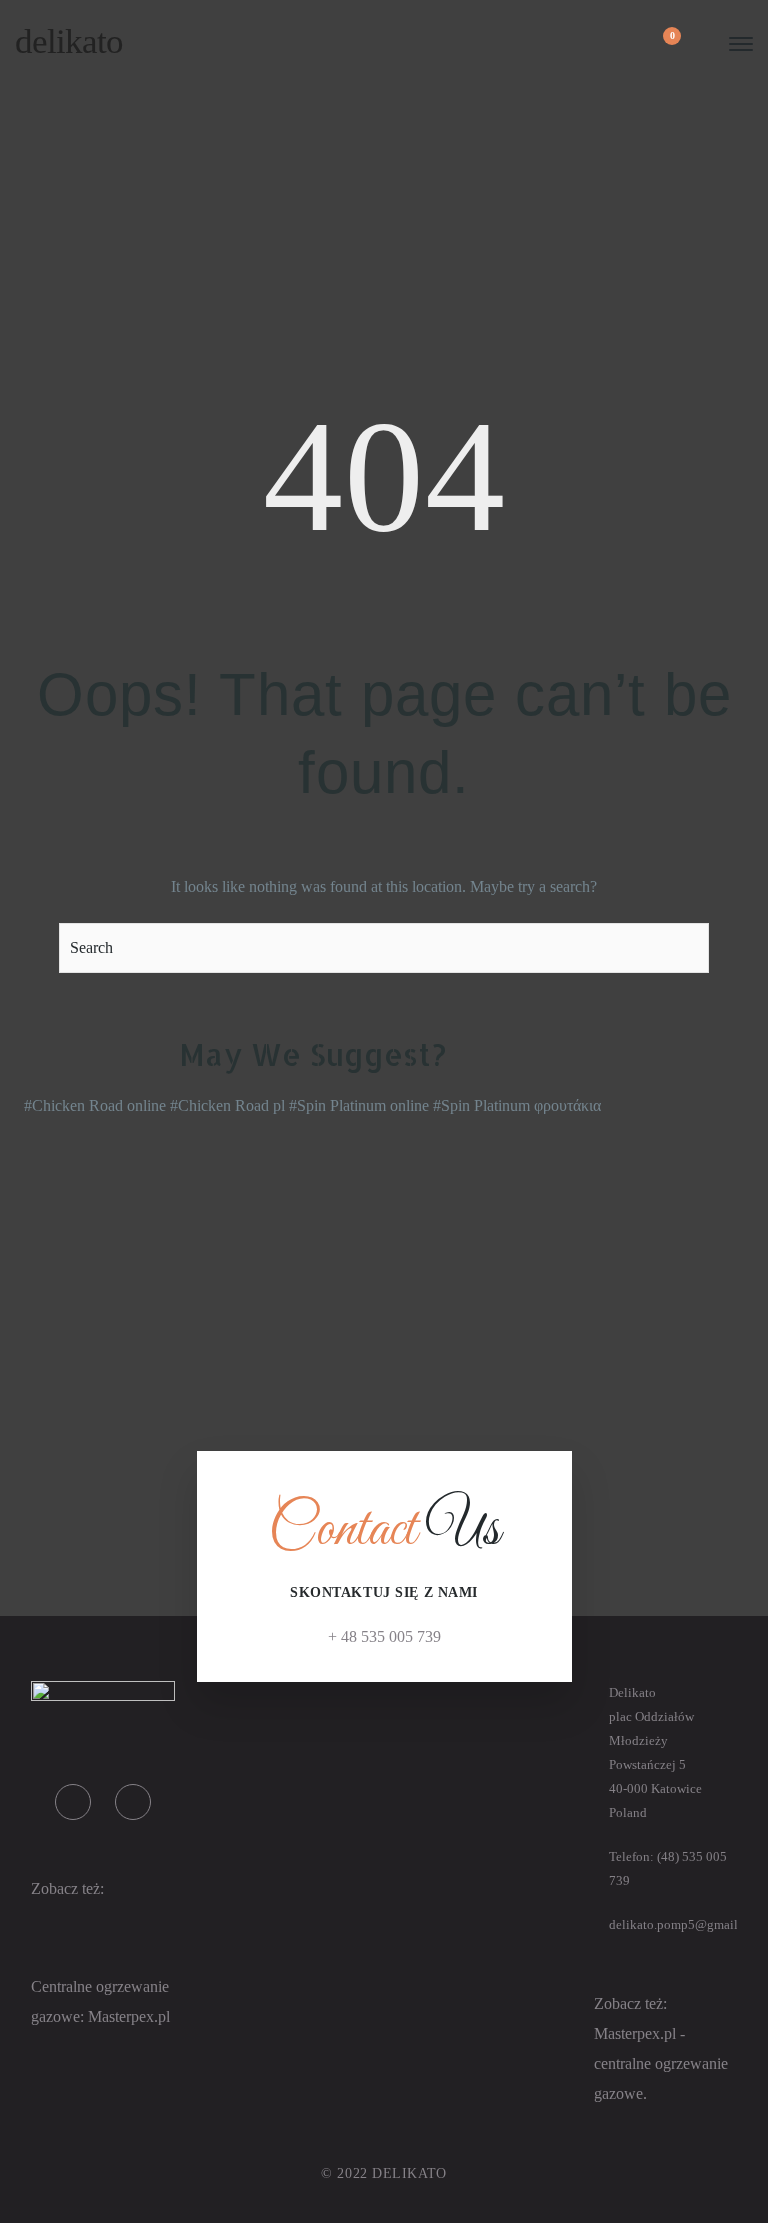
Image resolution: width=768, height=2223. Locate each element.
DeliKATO (69, 41)
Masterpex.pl (637, 2033)
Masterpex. (123, 2016)
